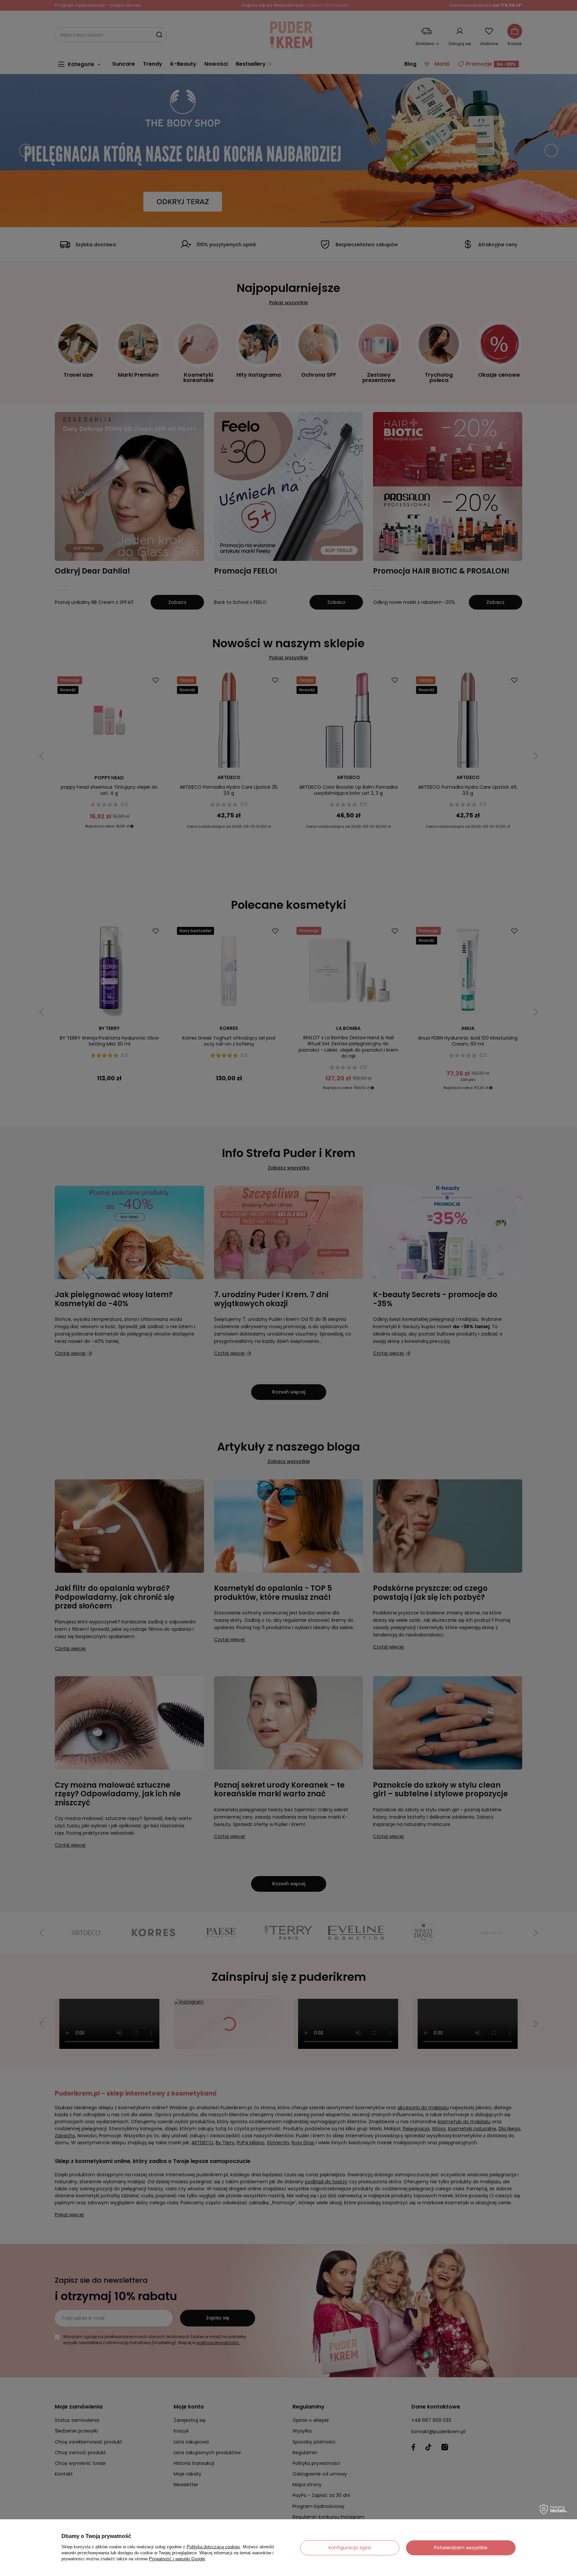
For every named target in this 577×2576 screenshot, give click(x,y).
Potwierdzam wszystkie (461, 2548)
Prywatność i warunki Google (177, 2559)
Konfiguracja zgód (350, 2548)
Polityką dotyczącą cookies (213, 2547)
